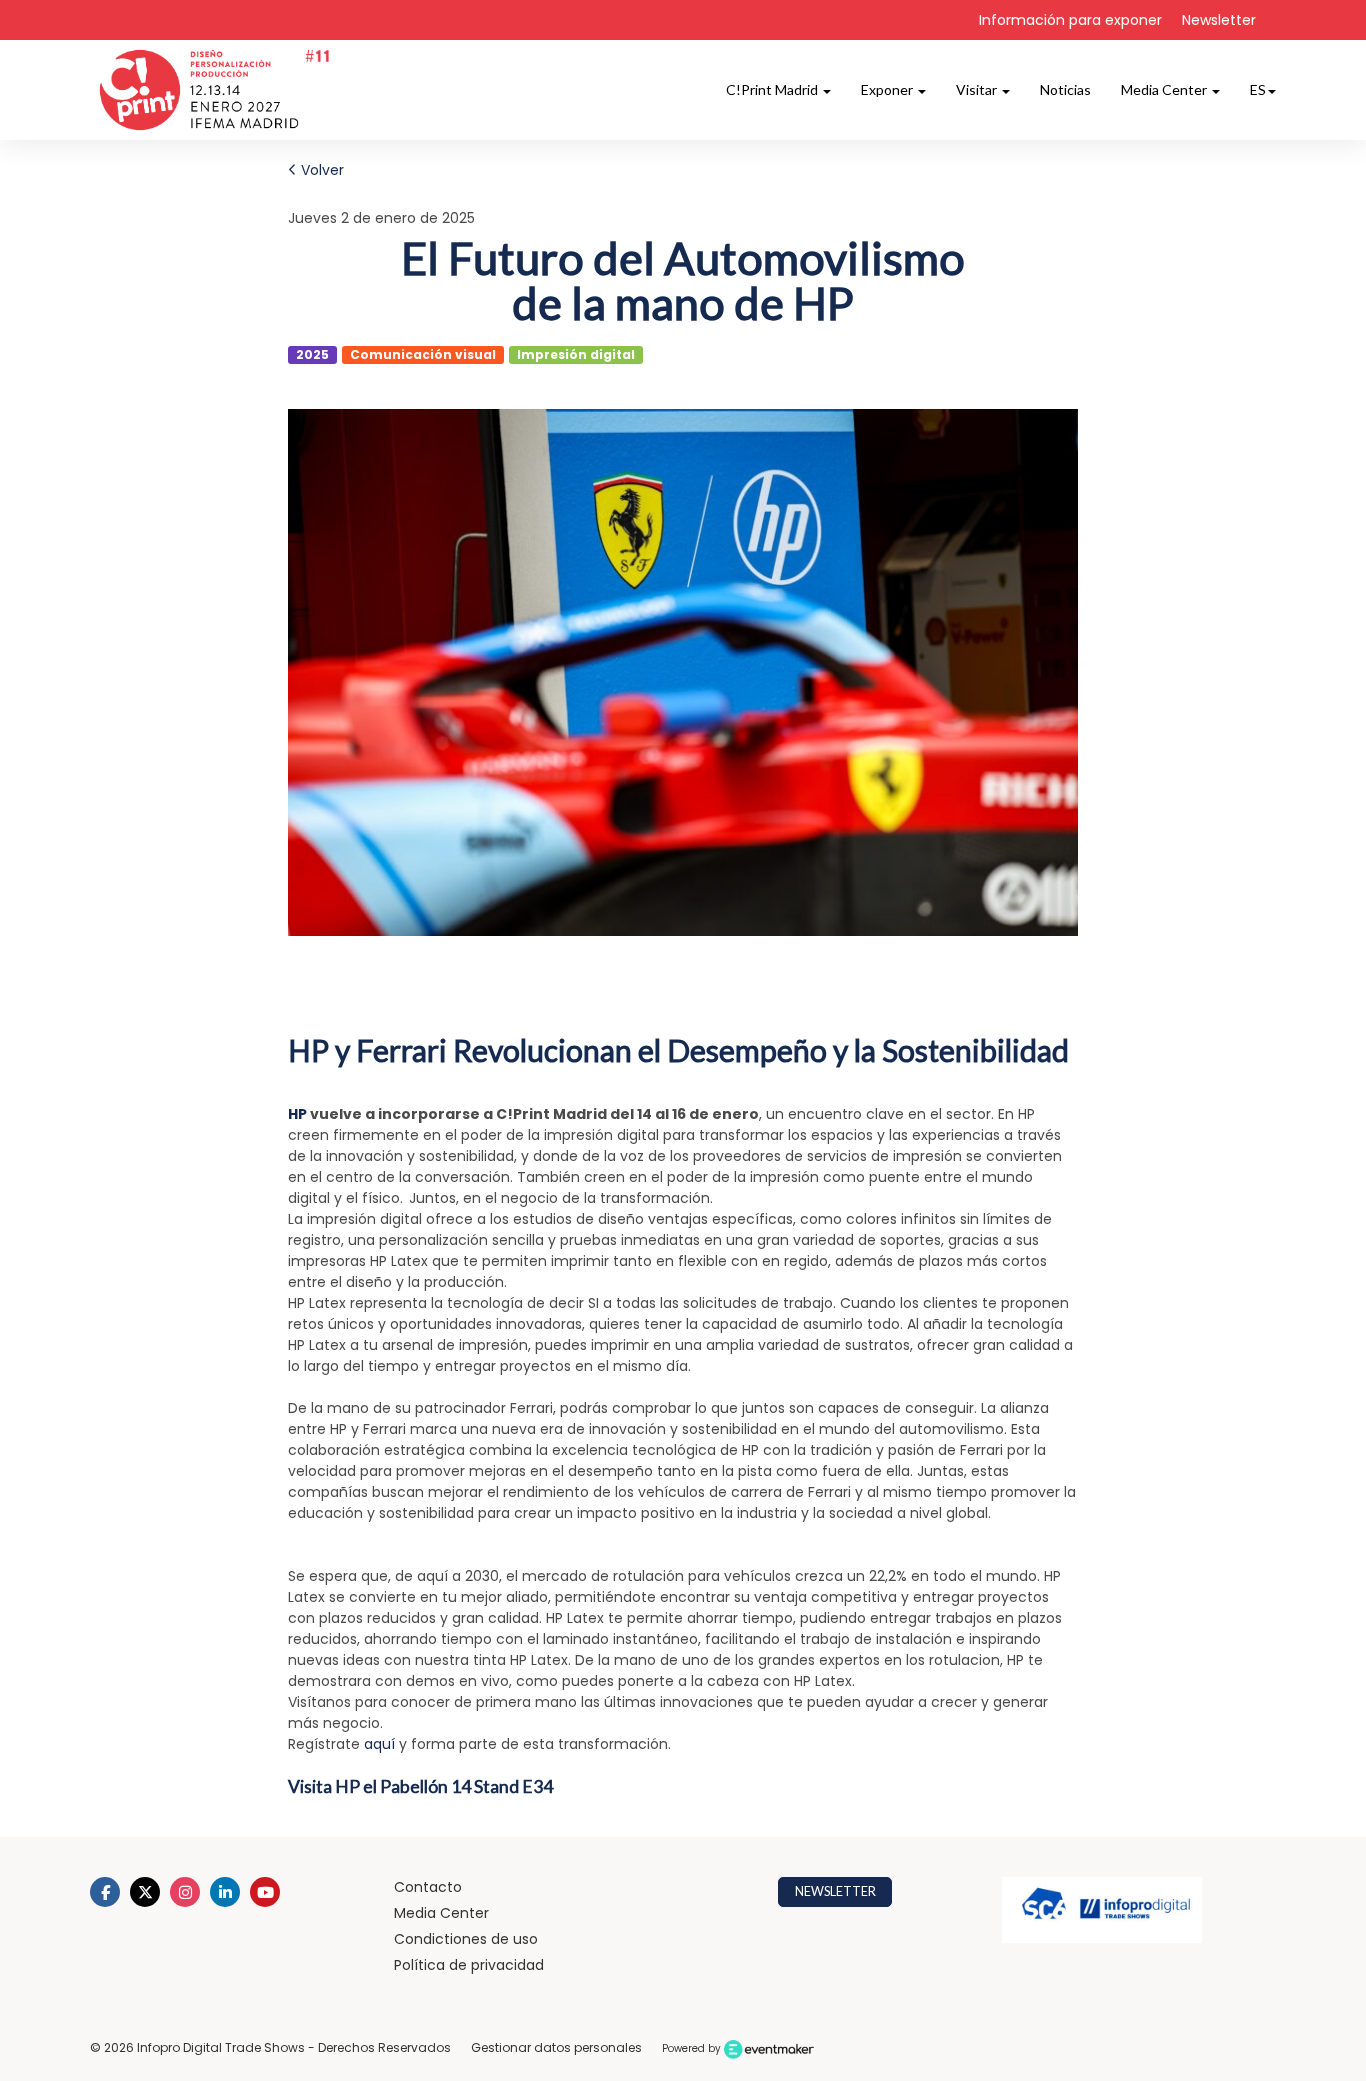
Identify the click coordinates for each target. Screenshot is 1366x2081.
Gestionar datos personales (556, 2047)
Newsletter (1219, 20)
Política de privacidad (469, 1965)
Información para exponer (1070, 20)
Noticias (1065, 89)
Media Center (441, 1913)
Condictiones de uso (466, 1939)
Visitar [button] (978, 89)
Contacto (428, 1887)
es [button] (1258, 89)
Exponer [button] (888, 89)
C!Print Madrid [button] (773, 89)
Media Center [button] (1165, 89)
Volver (320, 170)
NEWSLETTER (835, 1891)
